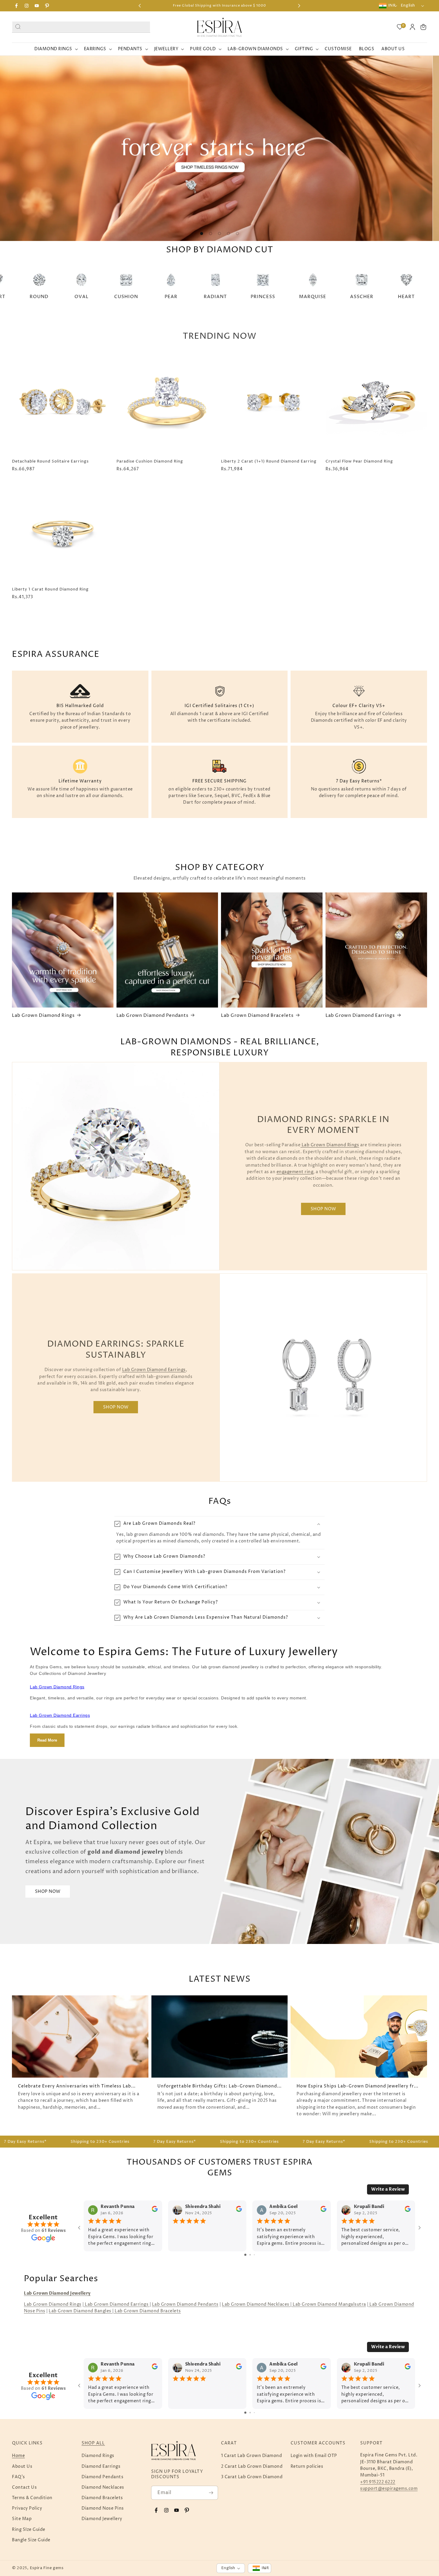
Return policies (307, 2466)
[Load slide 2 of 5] (211, 234)
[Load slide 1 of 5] (202, 234)
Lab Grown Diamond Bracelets (257, 1016)
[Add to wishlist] (106, 360)
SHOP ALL (93, 2443)
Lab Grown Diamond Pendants (152, 1016)
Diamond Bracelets (102, 2498)
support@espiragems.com (389, 2489)
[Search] (18, 26)
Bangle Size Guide (31, 2540)
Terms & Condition (32, 2498)
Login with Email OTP (314, 2456)
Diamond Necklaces (103, 2487)
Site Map (22, 2519)
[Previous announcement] (140, 6)
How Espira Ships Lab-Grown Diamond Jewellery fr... (357, 2086)
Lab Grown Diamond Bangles (80, 2311)
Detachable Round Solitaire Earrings (50, 461)
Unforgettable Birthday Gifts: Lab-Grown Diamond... (219, 2086)
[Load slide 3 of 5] (219, 234)
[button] (423, 27)
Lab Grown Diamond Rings (43, 1016)
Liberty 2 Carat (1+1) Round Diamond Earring (269, 461)
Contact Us (24, 2487)
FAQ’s (19, 2477)
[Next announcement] (299, 6)
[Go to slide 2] (250, 2255)
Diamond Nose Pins (103, 2508)
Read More (47, 1740)
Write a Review (388, 2189)
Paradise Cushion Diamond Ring (150, 461)
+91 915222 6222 (378, 2482)
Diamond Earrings (101, 2466)
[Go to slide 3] (254, 2255)
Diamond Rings (98, 2456)
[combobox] (81, 27)
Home (18, 2456)
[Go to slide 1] (245, 2255)
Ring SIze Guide (29, 2530)
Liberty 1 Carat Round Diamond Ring (50, 589)
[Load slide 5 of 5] (237, 234)
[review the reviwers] (155, 2210)
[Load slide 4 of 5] (228, 234)
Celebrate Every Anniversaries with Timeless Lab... (77, 2086)
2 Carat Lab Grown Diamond (252, 2466)
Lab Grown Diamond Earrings (360, 1016)
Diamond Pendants (102, 2477)
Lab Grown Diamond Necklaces (256, 2304)
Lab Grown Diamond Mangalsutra (329, 2304)
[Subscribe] (211, 2493)
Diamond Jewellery (102, 2519)
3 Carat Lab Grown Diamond (252, 2477)
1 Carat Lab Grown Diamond (252, 2456)
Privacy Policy (27, 2508)
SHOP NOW (323, 1209)
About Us (22, 2466)
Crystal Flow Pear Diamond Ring (359, 461)
